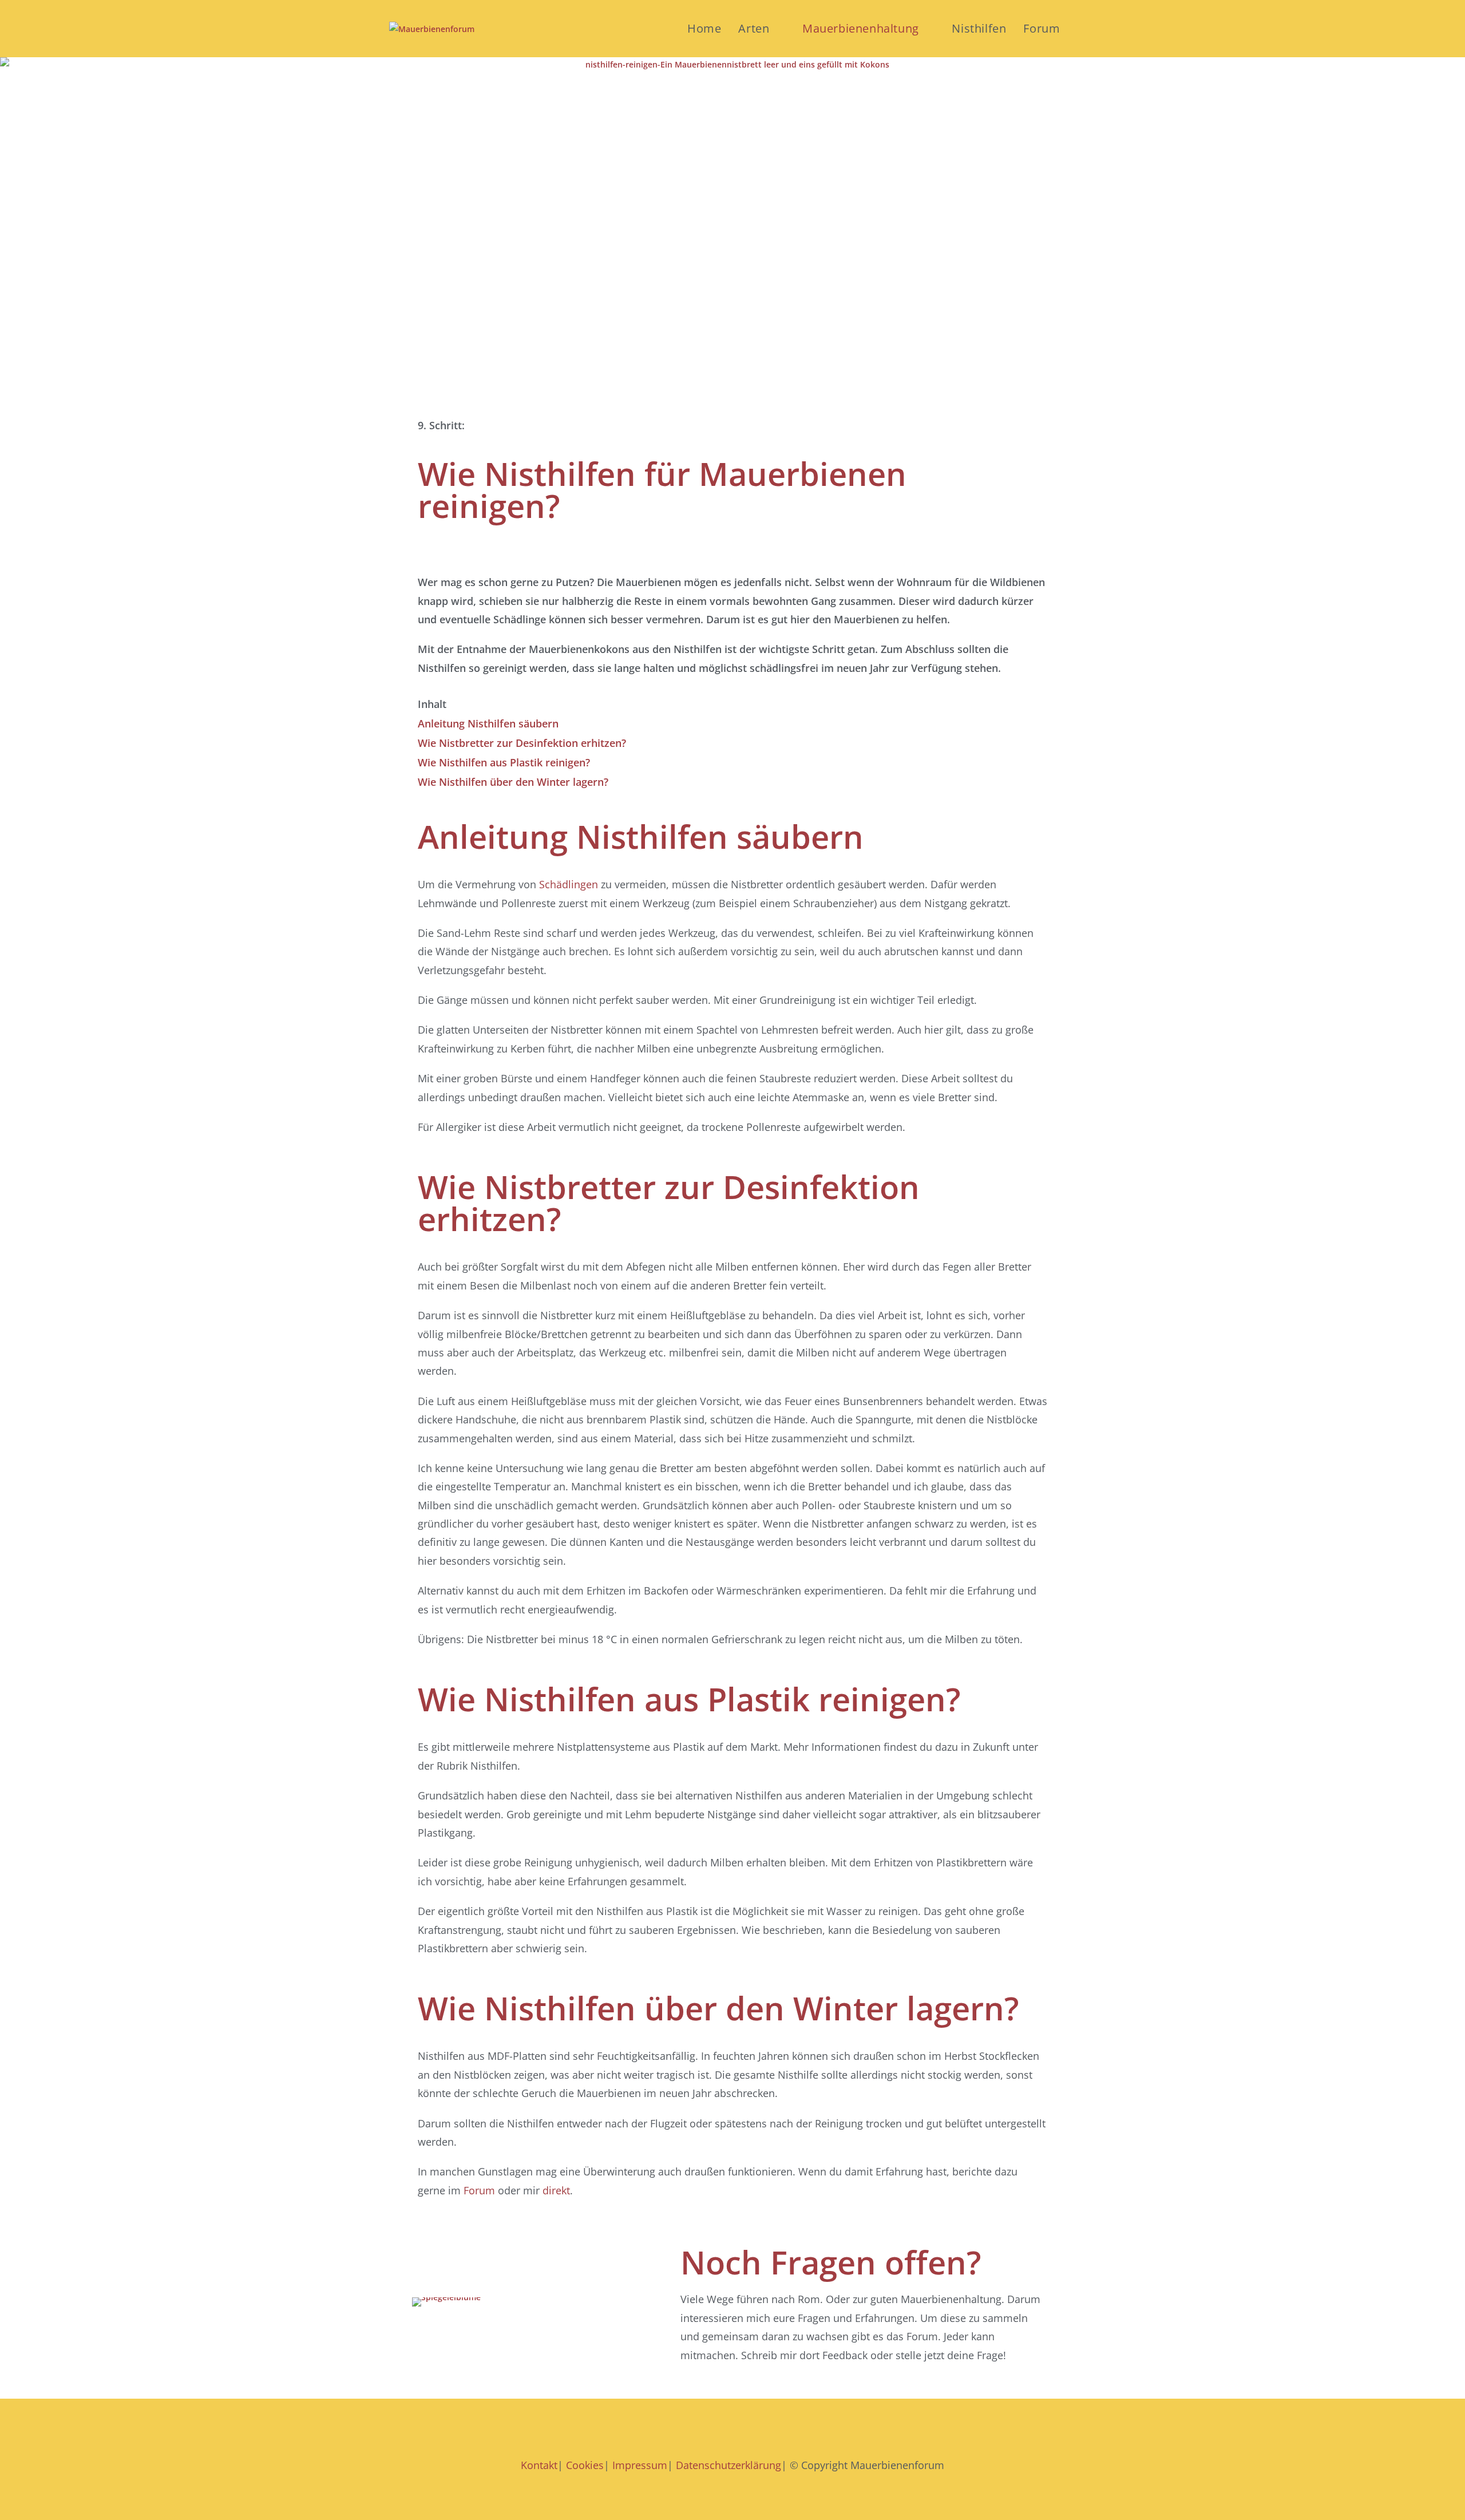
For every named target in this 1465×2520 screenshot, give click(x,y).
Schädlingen (569, 884)
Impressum (640, 2465)
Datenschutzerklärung (727, 2465)
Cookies (585, 2465)
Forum (479, 2190)
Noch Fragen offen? (831, 2262)
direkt (556, 2190)
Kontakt (539, 2465)
